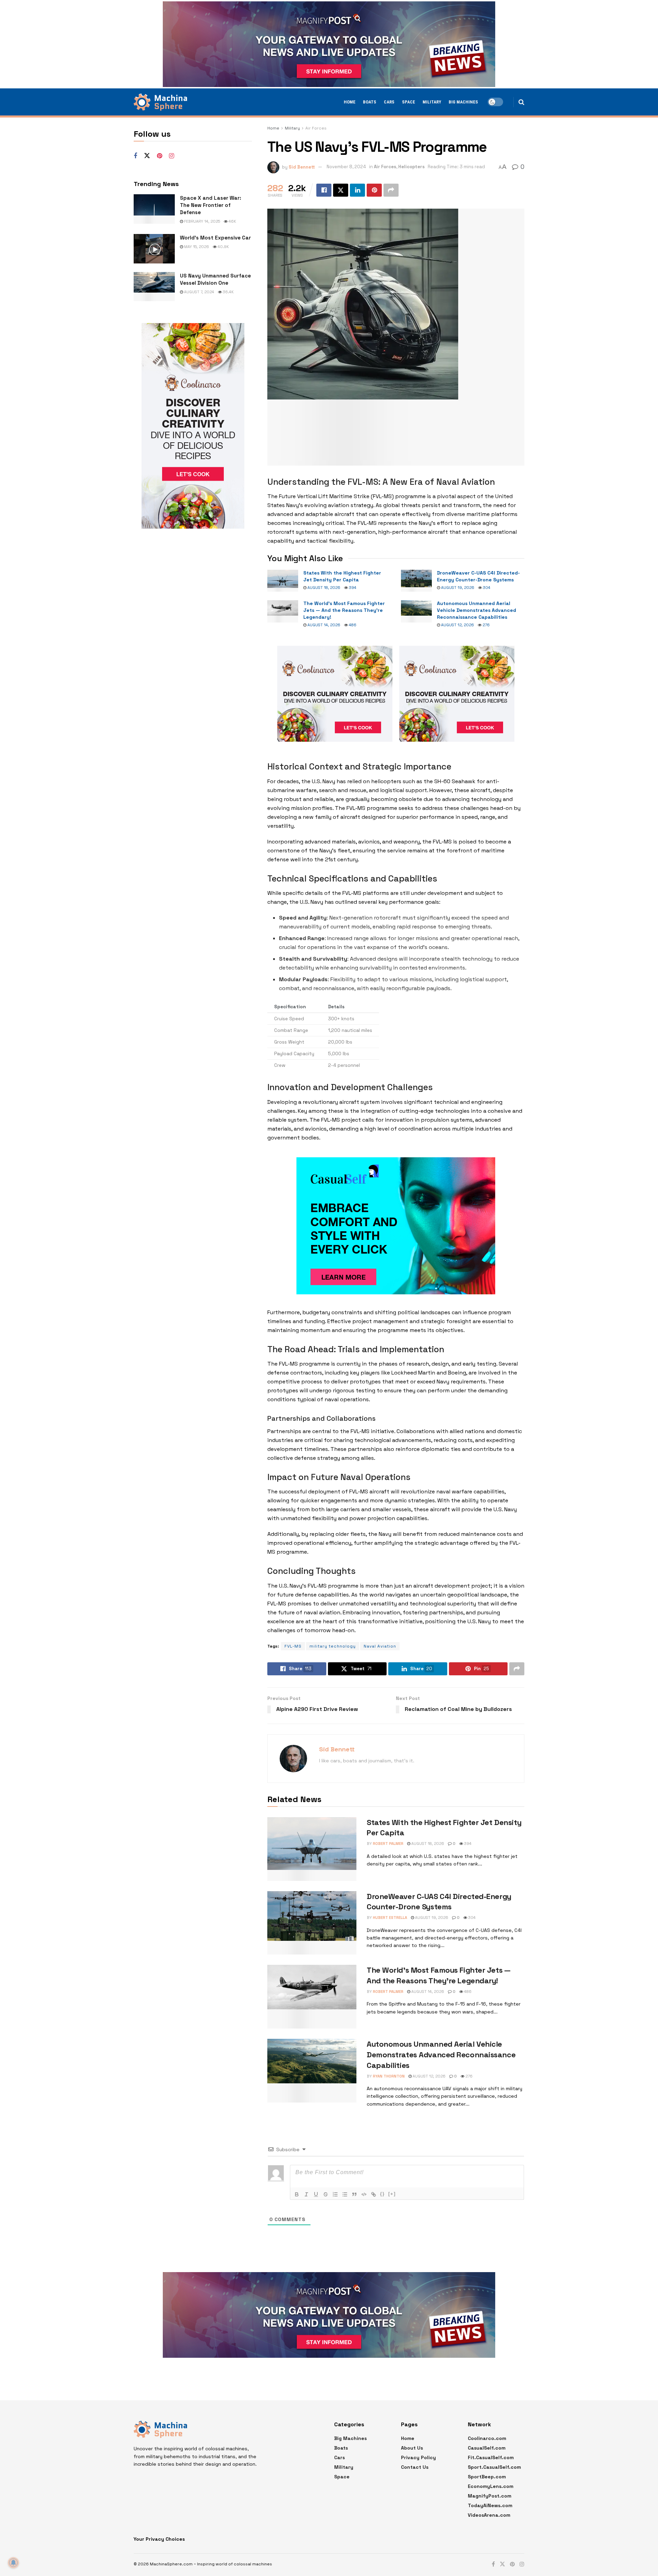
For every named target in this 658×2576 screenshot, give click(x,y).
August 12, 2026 (457, 625)
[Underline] (316, 2194)
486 (352, 625)
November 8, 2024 (346, 167)
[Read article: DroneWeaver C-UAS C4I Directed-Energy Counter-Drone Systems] (416, 581)
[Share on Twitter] (341, 190)
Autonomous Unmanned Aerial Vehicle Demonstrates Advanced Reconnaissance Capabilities (477, 610)
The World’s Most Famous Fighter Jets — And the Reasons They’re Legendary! (344, 610)
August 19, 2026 (457, 588)
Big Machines (463, 102)
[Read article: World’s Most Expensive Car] (154, 249)
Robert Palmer (388, 1844)
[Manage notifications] (13, 2563)
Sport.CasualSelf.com (494, 2467)
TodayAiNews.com (490, 2505)
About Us (412, 2448)
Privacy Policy (418, 2457)
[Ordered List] (335, 2194)
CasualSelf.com (487, 2448)
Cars (389, 102)
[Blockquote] (354, 2194)
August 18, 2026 (323, 588)
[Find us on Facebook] (135, 156)
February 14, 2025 (202, 221)
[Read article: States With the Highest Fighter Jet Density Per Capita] (283, 581)
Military (432, 102)
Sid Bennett (302, 167)
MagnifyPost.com (490, 2496)
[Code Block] (364, 2194)
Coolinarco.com (487, 2438)
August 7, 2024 (199, 292)
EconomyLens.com (491, 2486)
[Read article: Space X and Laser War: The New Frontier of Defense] (154, 209)
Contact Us (415, 2467)
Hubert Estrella (390, 1918)
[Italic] (306, 2194)
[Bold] (297, 2194)
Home (350, 102)
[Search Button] (521, 102)
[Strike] (326, 2194)
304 (486, 588)
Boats (370, 102)
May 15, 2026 (196, 247)
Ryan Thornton (389, 2076)
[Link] (374, 2194)
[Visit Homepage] (160, 102)
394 (352, 588)
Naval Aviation (380, 1646)
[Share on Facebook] (324, 190)
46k (232, 221)
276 (486, 625)
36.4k (228, 292)
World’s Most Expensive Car (215, 238)
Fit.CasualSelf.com (491, 2457)
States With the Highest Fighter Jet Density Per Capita (342, 576)
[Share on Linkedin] (357, 190)
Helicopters (411, 167)
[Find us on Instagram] (172, 156)
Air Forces (316, 128)
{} (382, 2194)
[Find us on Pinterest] (160, 156)
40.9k (223, 247)
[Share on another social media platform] (391, 190)
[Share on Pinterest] (374, 190)
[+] (392, 2194)
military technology (333, 1646)
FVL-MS (293, 1646)
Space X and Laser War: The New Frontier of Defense (211, 205)
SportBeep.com (487, 2477)
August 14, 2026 (323, 625)
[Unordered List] (345, 2194)
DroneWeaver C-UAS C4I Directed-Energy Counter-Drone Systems (478, 576)
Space (409, 102)
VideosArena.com (489, 2515)
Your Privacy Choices (159, 2539)
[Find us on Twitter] (147, 156)
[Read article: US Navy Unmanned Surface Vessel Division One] (154, 287)
